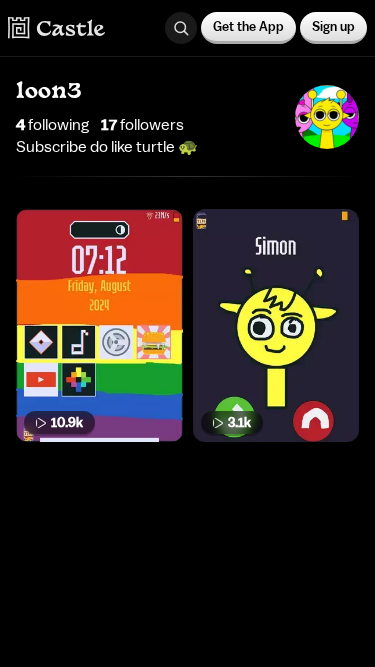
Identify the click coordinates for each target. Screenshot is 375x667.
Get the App (248, 26)
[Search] (181, 28)
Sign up (333, 26)
